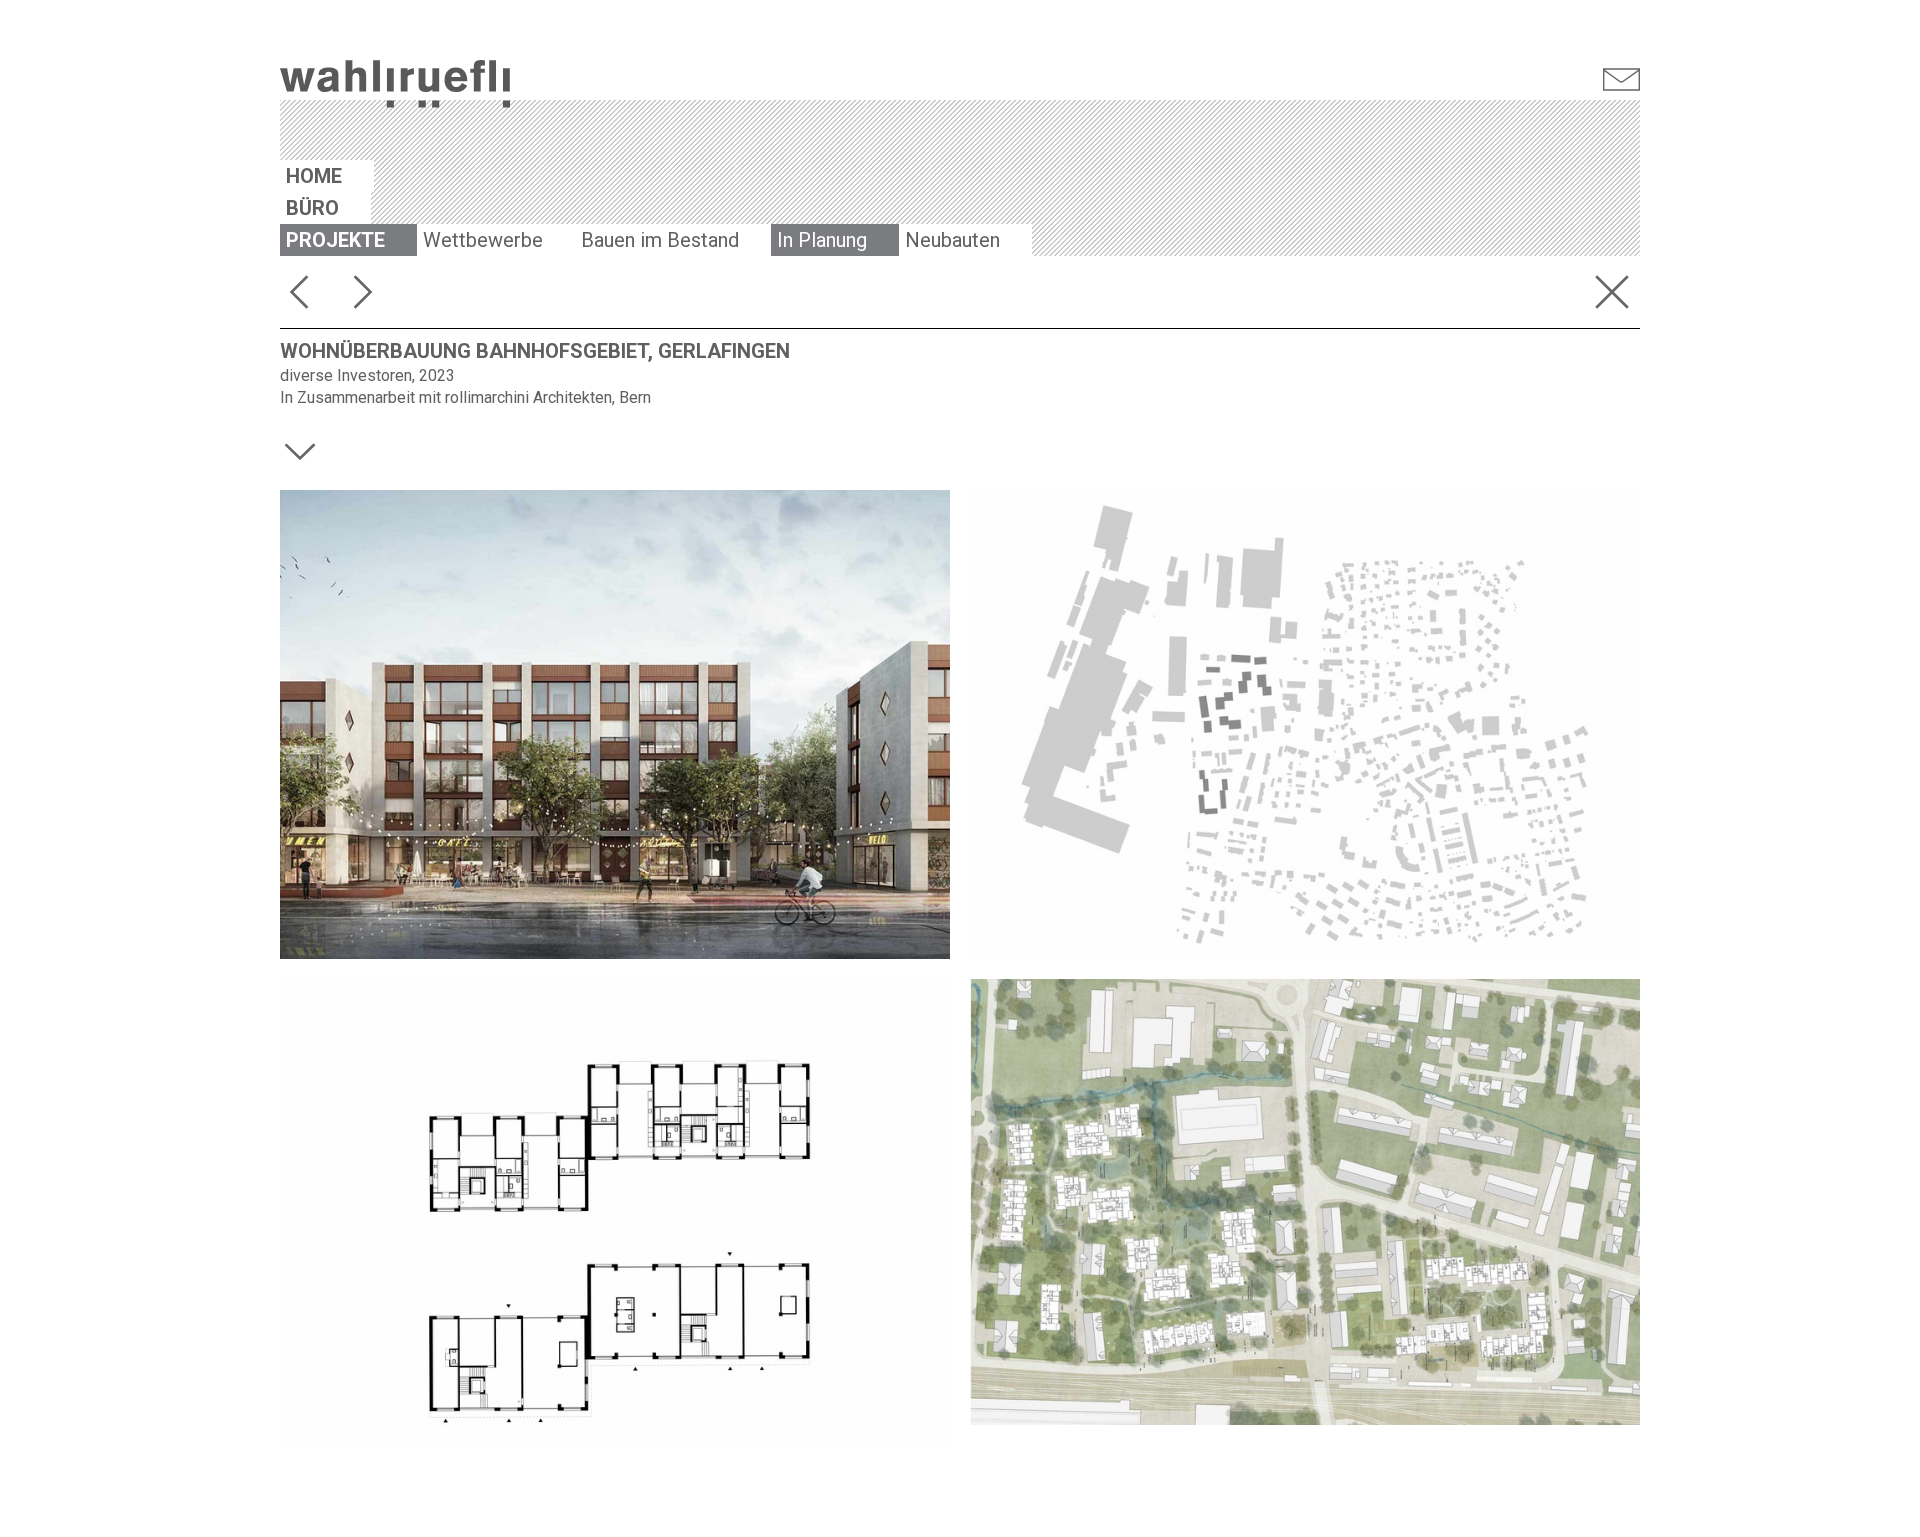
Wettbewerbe (483, 240)
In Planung (822, 240)
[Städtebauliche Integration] (1305, 724)
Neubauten (952, 240)
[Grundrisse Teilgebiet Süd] (615, 1213)
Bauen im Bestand (660, 240)
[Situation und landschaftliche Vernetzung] (1305, 1202)
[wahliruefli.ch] (395, 86)
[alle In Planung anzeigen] (1616, 296)
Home (314, 176)
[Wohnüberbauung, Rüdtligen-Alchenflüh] (368, 296)
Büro (312, 208)
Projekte (335, 240)
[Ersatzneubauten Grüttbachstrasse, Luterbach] (304, 296)
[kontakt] (1621, 81)
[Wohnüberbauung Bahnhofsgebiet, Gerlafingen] (615, 724)
